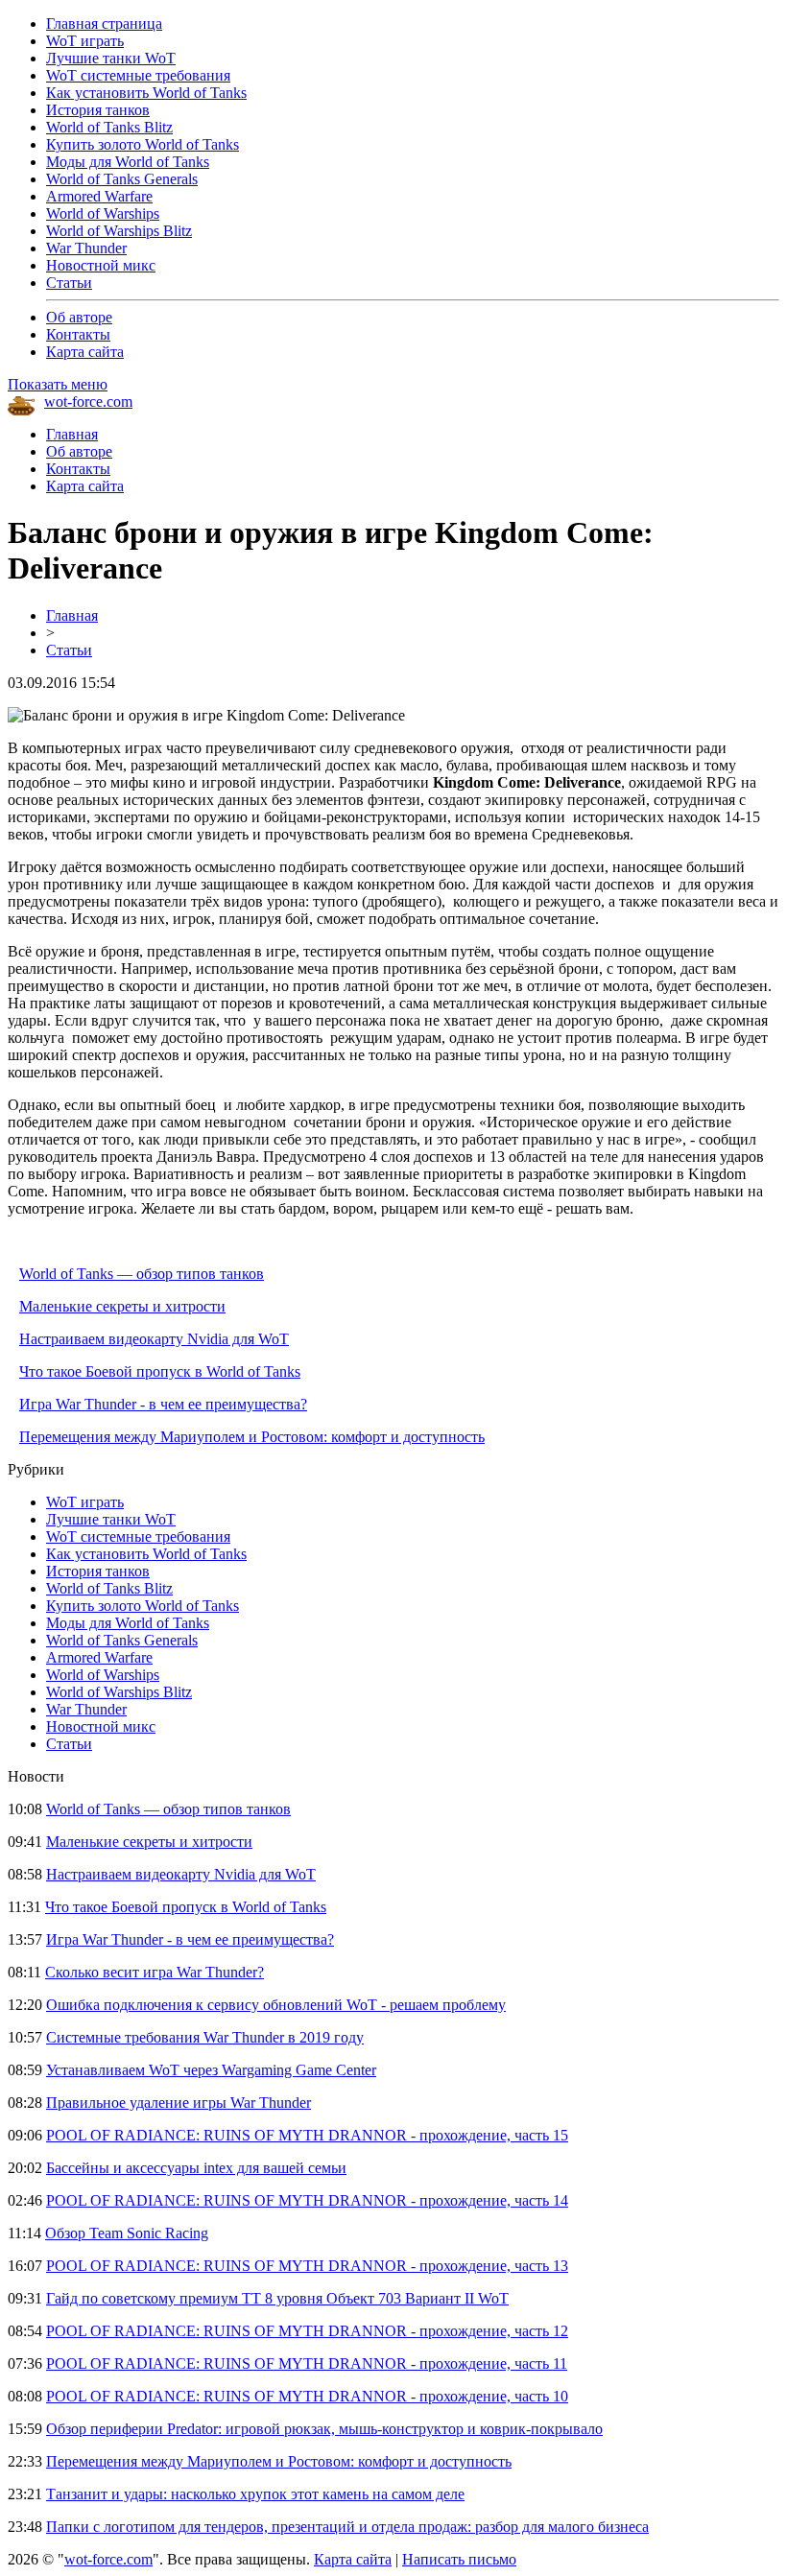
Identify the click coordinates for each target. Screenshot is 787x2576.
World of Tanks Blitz (109, 127)
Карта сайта (85, 352)
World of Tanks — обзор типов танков (142, 1274)
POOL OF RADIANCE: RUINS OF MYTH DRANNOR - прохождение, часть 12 (307, 2331)
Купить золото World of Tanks (143, 144)
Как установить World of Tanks (146, 93)
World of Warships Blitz (119, 231)
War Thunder (86, 248)
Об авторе (79, 317)
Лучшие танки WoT (111, 58)
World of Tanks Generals (122, 179)
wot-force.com (88, 402)
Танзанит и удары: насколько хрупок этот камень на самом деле (255, 2494)
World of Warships (103, 213)
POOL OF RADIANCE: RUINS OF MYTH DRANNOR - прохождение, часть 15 (307, 2135)
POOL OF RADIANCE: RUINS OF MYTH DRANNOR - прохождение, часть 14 (307, 2200)
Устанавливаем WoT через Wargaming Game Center (211, 2070)
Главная (72, 434)
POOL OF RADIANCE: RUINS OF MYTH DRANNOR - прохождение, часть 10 (307, 2396)
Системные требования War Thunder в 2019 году (205, 2037)
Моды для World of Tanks (128, 162)
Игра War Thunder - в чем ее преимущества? (163, 1404)
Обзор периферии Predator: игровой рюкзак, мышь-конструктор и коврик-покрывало (324, 2429)
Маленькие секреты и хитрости (122, 1306)
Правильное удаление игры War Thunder (179, 2103)
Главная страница (104, 24)
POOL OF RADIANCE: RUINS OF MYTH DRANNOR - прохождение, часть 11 (307, 2363)
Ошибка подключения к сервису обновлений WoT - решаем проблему (276, 2005)
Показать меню (58, 384)
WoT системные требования (138, 75)
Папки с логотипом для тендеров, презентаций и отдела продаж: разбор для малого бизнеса (347, 2527)
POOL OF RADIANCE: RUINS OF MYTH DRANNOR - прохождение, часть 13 (307, 2266)
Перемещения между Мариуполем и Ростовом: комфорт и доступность (252, 1437)
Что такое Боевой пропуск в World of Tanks (160, 1371)
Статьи (69, 283)
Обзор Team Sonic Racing (127, 2233)
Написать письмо (459, 2559)
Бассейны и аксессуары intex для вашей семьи (196, 2168)
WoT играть (85, 41)
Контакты (78, 334)
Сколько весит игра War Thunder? (155, 1972)
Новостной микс (101, 265)
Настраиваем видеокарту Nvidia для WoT (154, 1339)
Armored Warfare (99, 196)
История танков (98, 110)
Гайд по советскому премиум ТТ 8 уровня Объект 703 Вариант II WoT (277, 2298)
